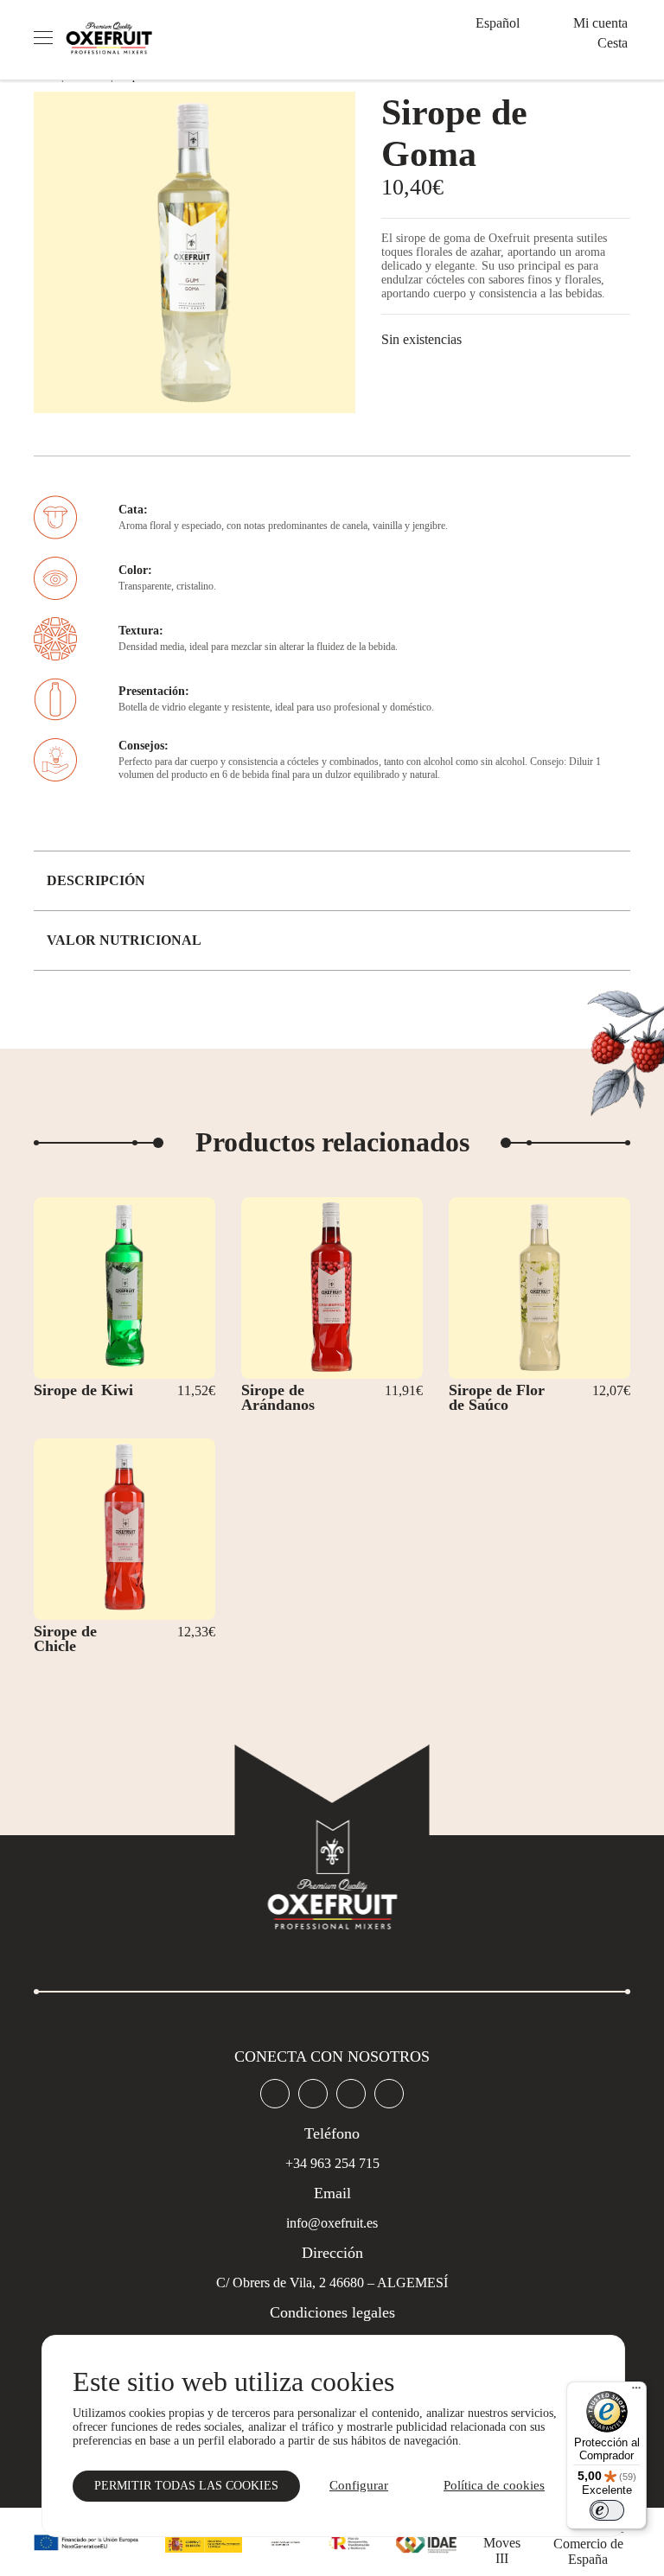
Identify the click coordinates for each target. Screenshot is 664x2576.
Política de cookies (494, 2485)
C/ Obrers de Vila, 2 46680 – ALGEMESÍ (332, 2283)
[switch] (607, 2510)
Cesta (613, 43)
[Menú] (636, 2392)
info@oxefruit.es (332, 2223)
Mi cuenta (600, 23)
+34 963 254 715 (332, 2163)
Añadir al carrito (116, 1363)
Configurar (359, 2485)
